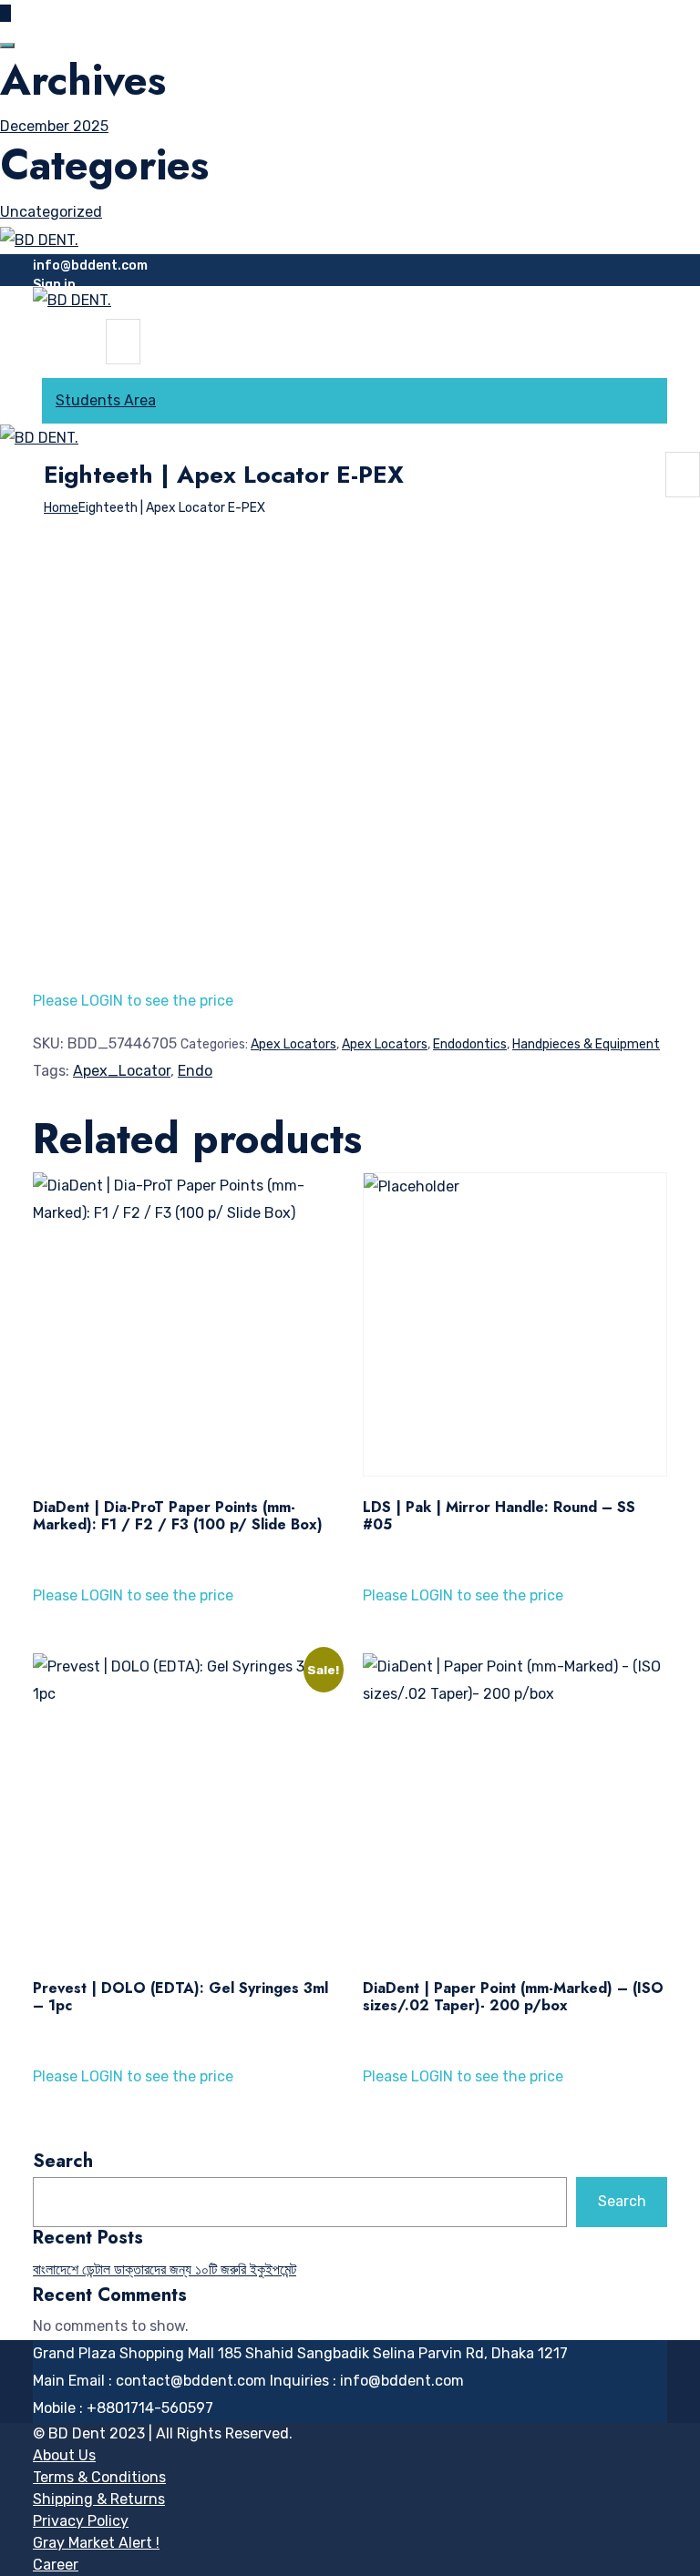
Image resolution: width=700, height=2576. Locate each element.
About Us (64, 2455)
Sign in (54, 285)
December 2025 (54, 126)
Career (56, 2565)
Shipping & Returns (99, 2499)
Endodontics (470, 1044)
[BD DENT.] (39, 239)
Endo (195, 1071)
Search (63, 2162)
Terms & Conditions (99, 2477)
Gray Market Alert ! (96, 2543)
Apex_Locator (122, 1071)
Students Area (106, 400)
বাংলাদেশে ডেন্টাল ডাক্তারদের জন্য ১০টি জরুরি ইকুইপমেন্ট (165, 2269)
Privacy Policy (81, 2521)
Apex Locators (293, 1044)
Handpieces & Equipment (586, 1044)
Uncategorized (51, 212)
